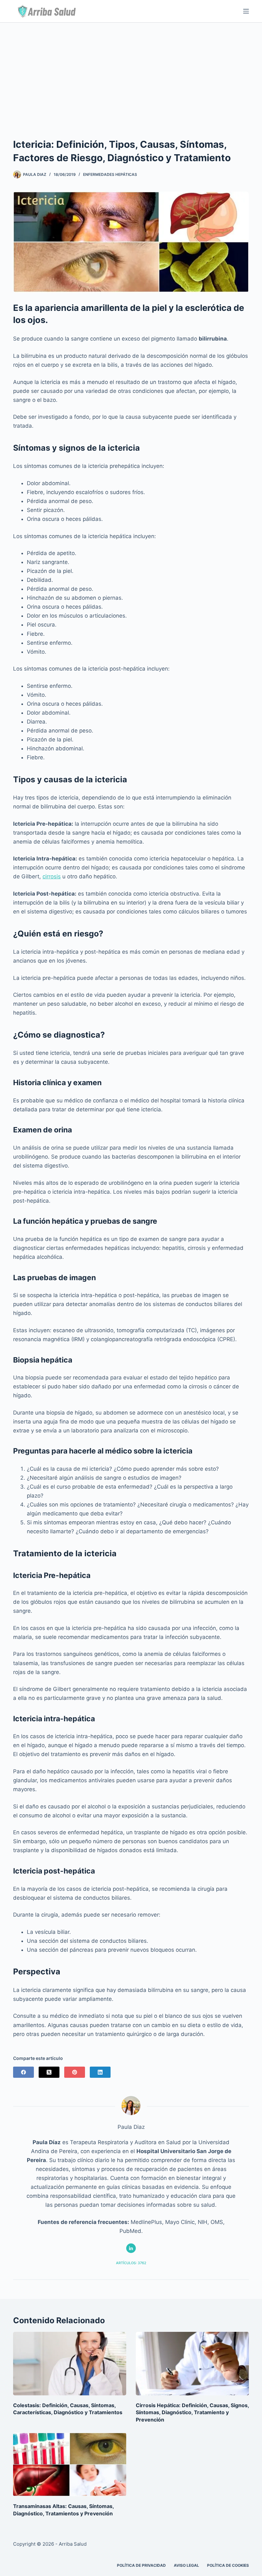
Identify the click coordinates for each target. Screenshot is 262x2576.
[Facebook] (23, 2072)
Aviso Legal (186, 2565)
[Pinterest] (75, 2072)
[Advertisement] (131, 71)
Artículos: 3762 (131, 2263)
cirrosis (52, 876)
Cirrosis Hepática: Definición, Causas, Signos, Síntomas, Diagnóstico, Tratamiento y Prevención (192, 2412)
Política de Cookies (228, 2565)
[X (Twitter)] (49, 2072)
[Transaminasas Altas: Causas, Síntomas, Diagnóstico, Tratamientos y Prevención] (70, 2464)
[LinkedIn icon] (131, 2248)
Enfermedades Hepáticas (110, 174)
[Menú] (246, 11)
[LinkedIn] (100, 2072)
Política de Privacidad (141, 2565)
